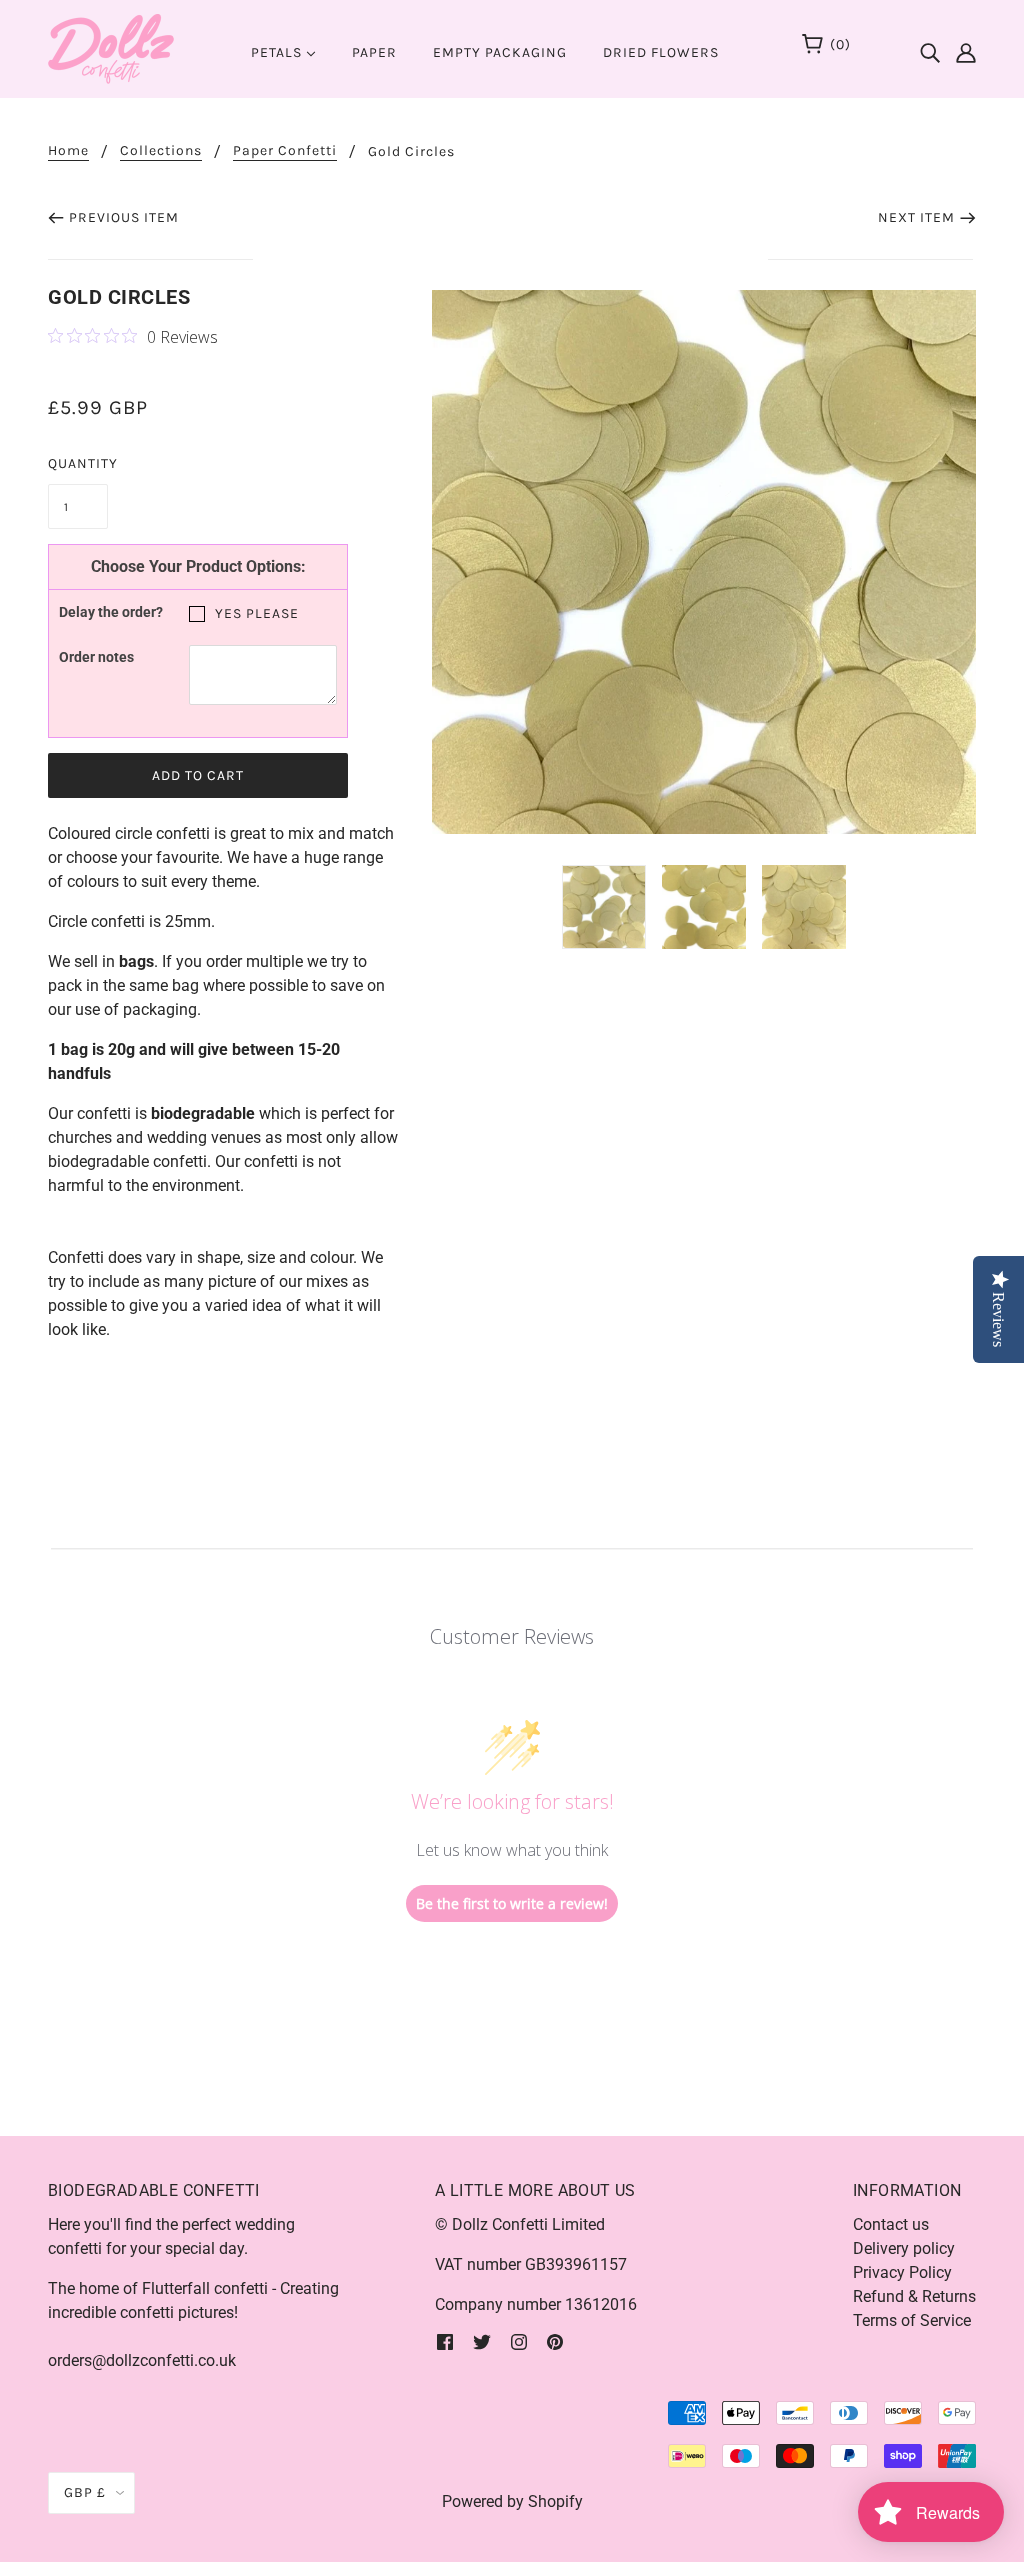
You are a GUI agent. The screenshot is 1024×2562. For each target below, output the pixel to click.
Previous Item (124, 217)
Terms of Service (912, 2320)
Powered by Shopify (512, 2501)
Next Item (916, 217)
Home (68, 151)
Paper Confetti (285, 151)
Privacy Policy (902, 2272)
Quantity (78, 463)
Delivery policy (904, 2248)
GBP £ (85, 2492)
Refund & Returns (914, 2296)
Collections (161, 151)
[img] (930, 47)
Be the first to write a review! (512, 1903)
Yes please (257, 613)
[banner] (111, 47)
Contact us (891, 2224)
